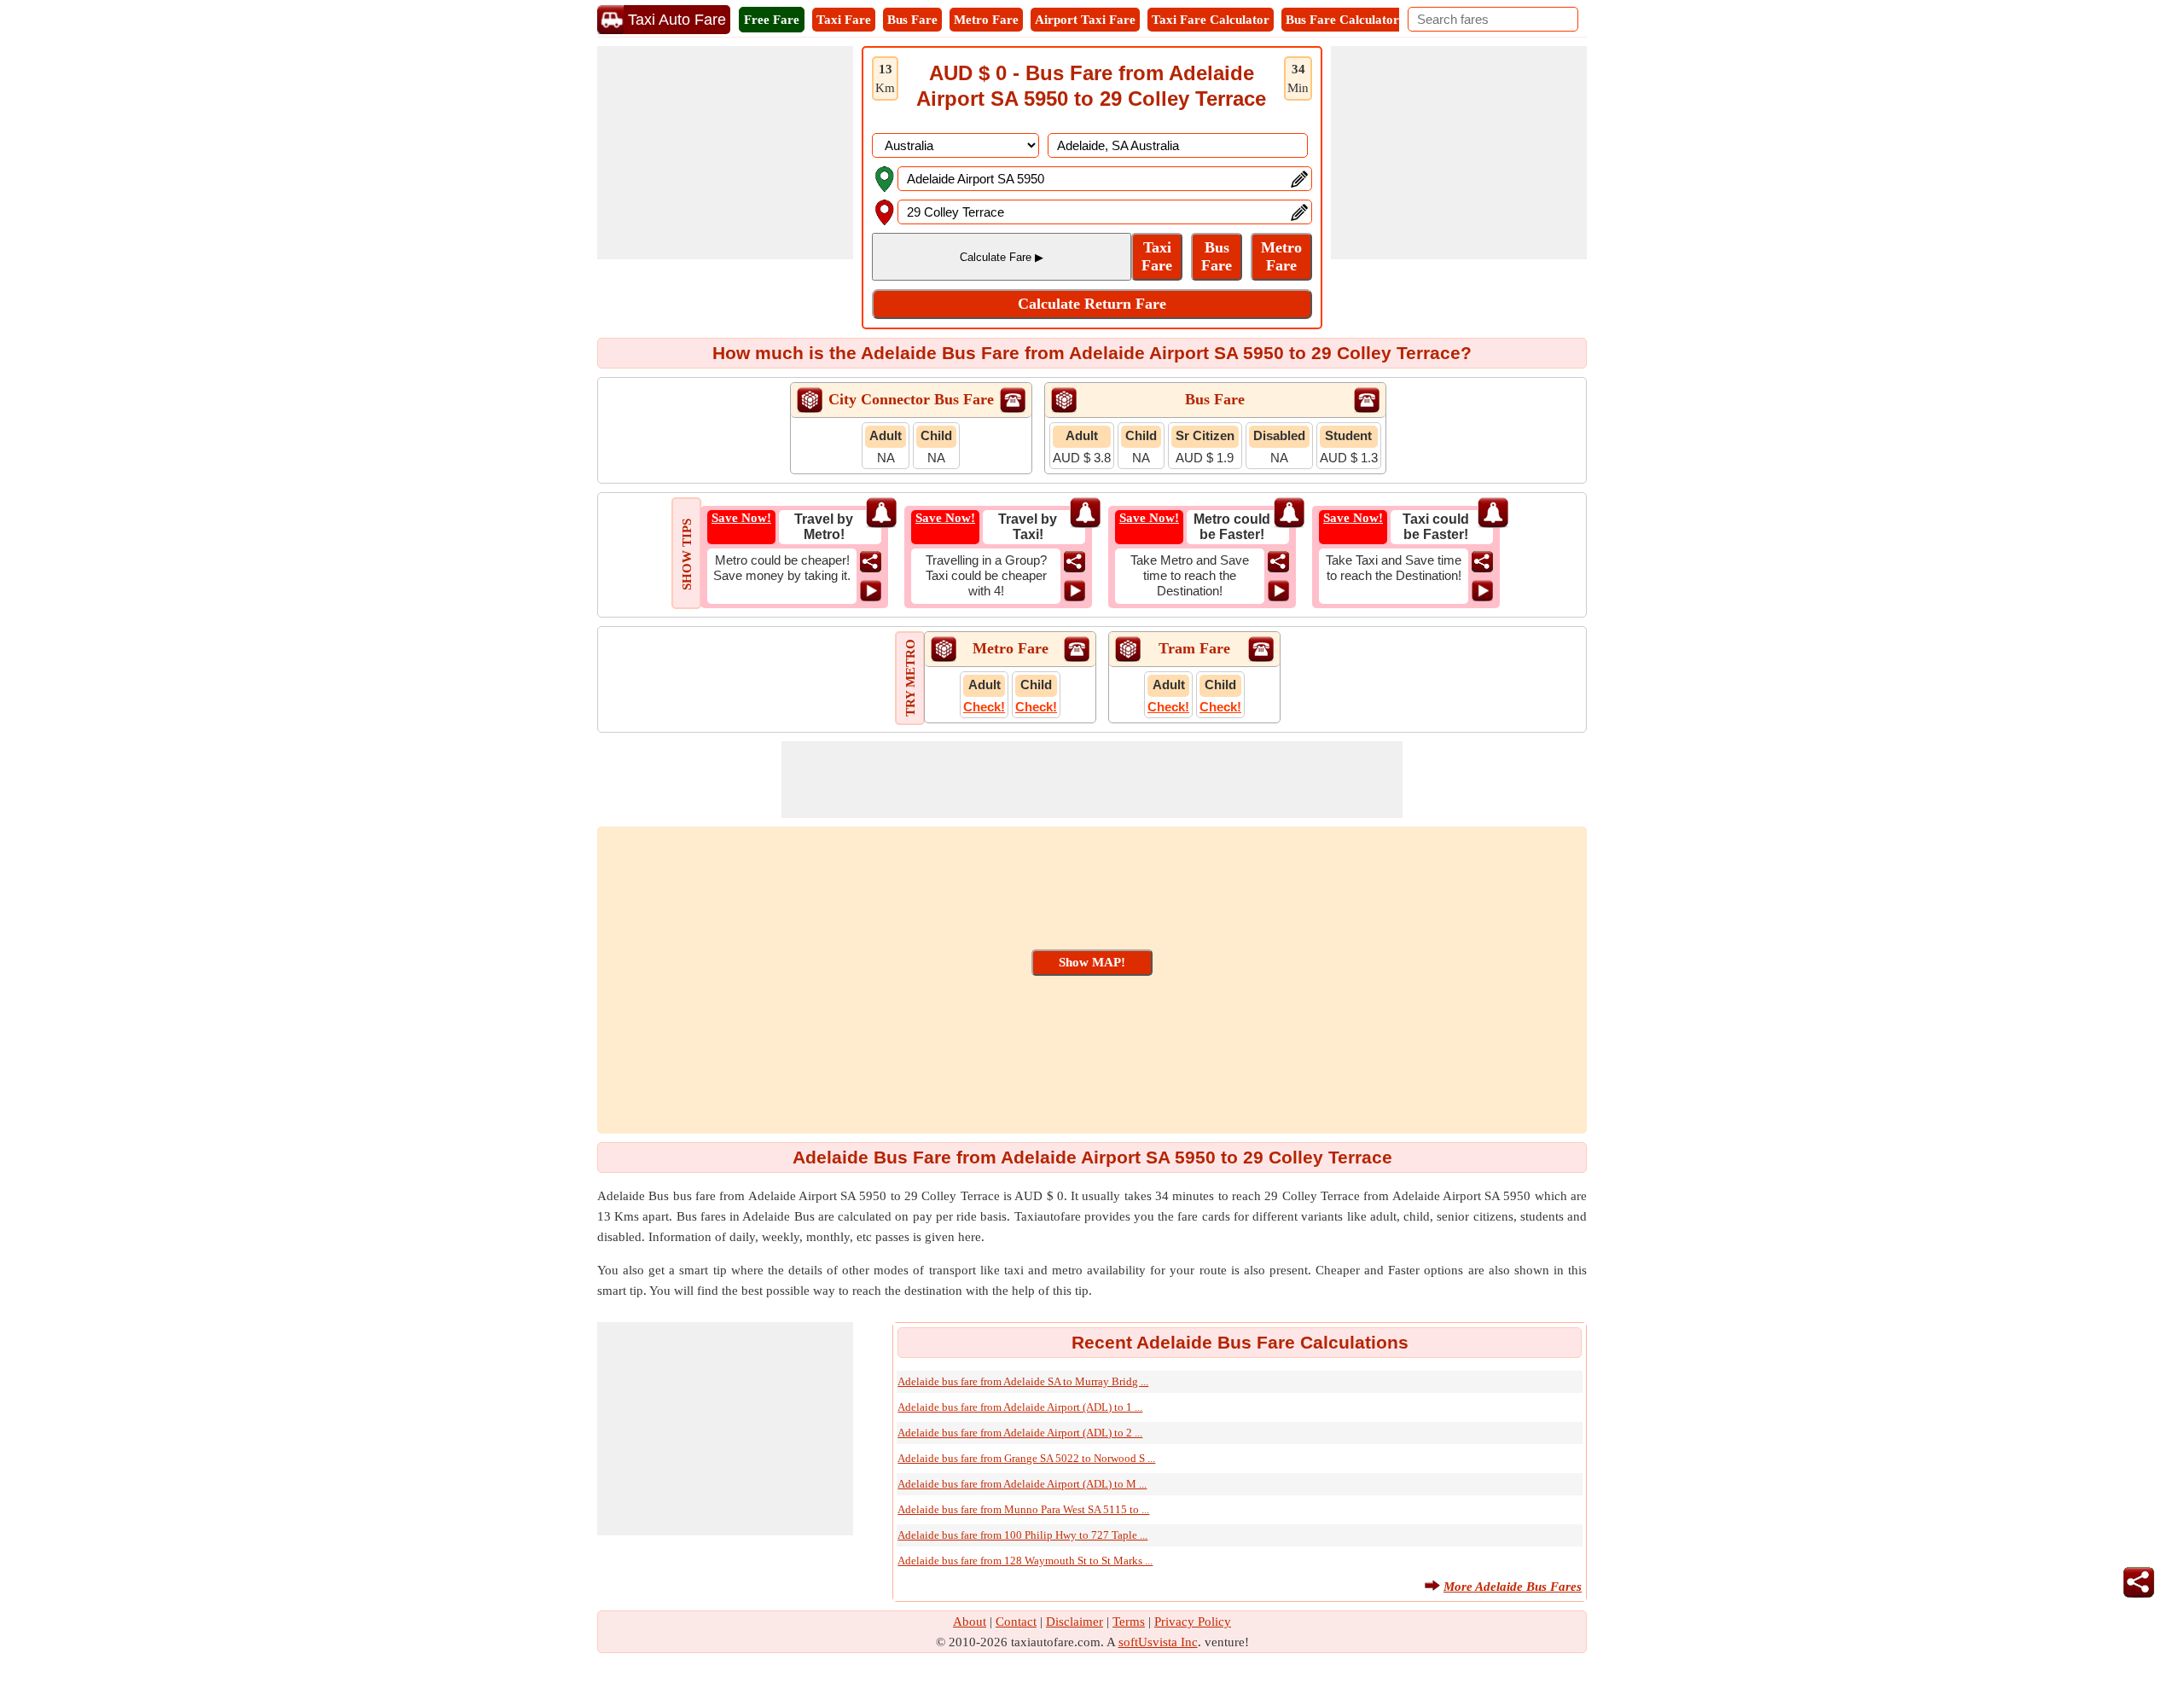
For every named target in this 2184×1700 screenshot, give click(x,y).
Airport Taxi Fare (1085, 20)
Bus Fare (912, 20)
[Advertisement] (725, 153)
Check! (984, 707)
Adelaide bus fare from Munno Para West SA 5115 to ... (1023, 1509)
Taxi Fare (844, 20)
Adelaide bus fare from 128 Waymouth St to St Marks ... (1025, 1561)
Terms (1129, 1622)
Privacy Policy (1193, 1622)
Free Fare (772, 20)
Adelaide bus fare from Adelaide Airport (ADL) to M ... (1022, 1484)
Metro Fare (986, 20)
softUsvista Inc (1158, 1642)
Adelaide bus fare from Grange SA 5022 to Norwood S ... (1026, 1458)
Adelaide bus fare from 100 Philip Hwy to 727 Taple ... (1022, 1535)
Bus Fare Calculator (1342, 20)
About (970, 1622)
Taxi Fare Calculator (1211, 20)
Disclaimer (1075, 1622)
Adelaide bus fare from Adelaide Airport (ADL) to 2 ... (1020, 1433)
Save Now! (741, 518)
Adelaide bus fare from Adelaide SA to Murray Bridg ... (1023, 1381)
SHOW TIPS (687, 554)
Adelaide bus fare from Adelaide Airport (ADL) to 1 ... (1020, 1407)
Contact (1016, 1622)
